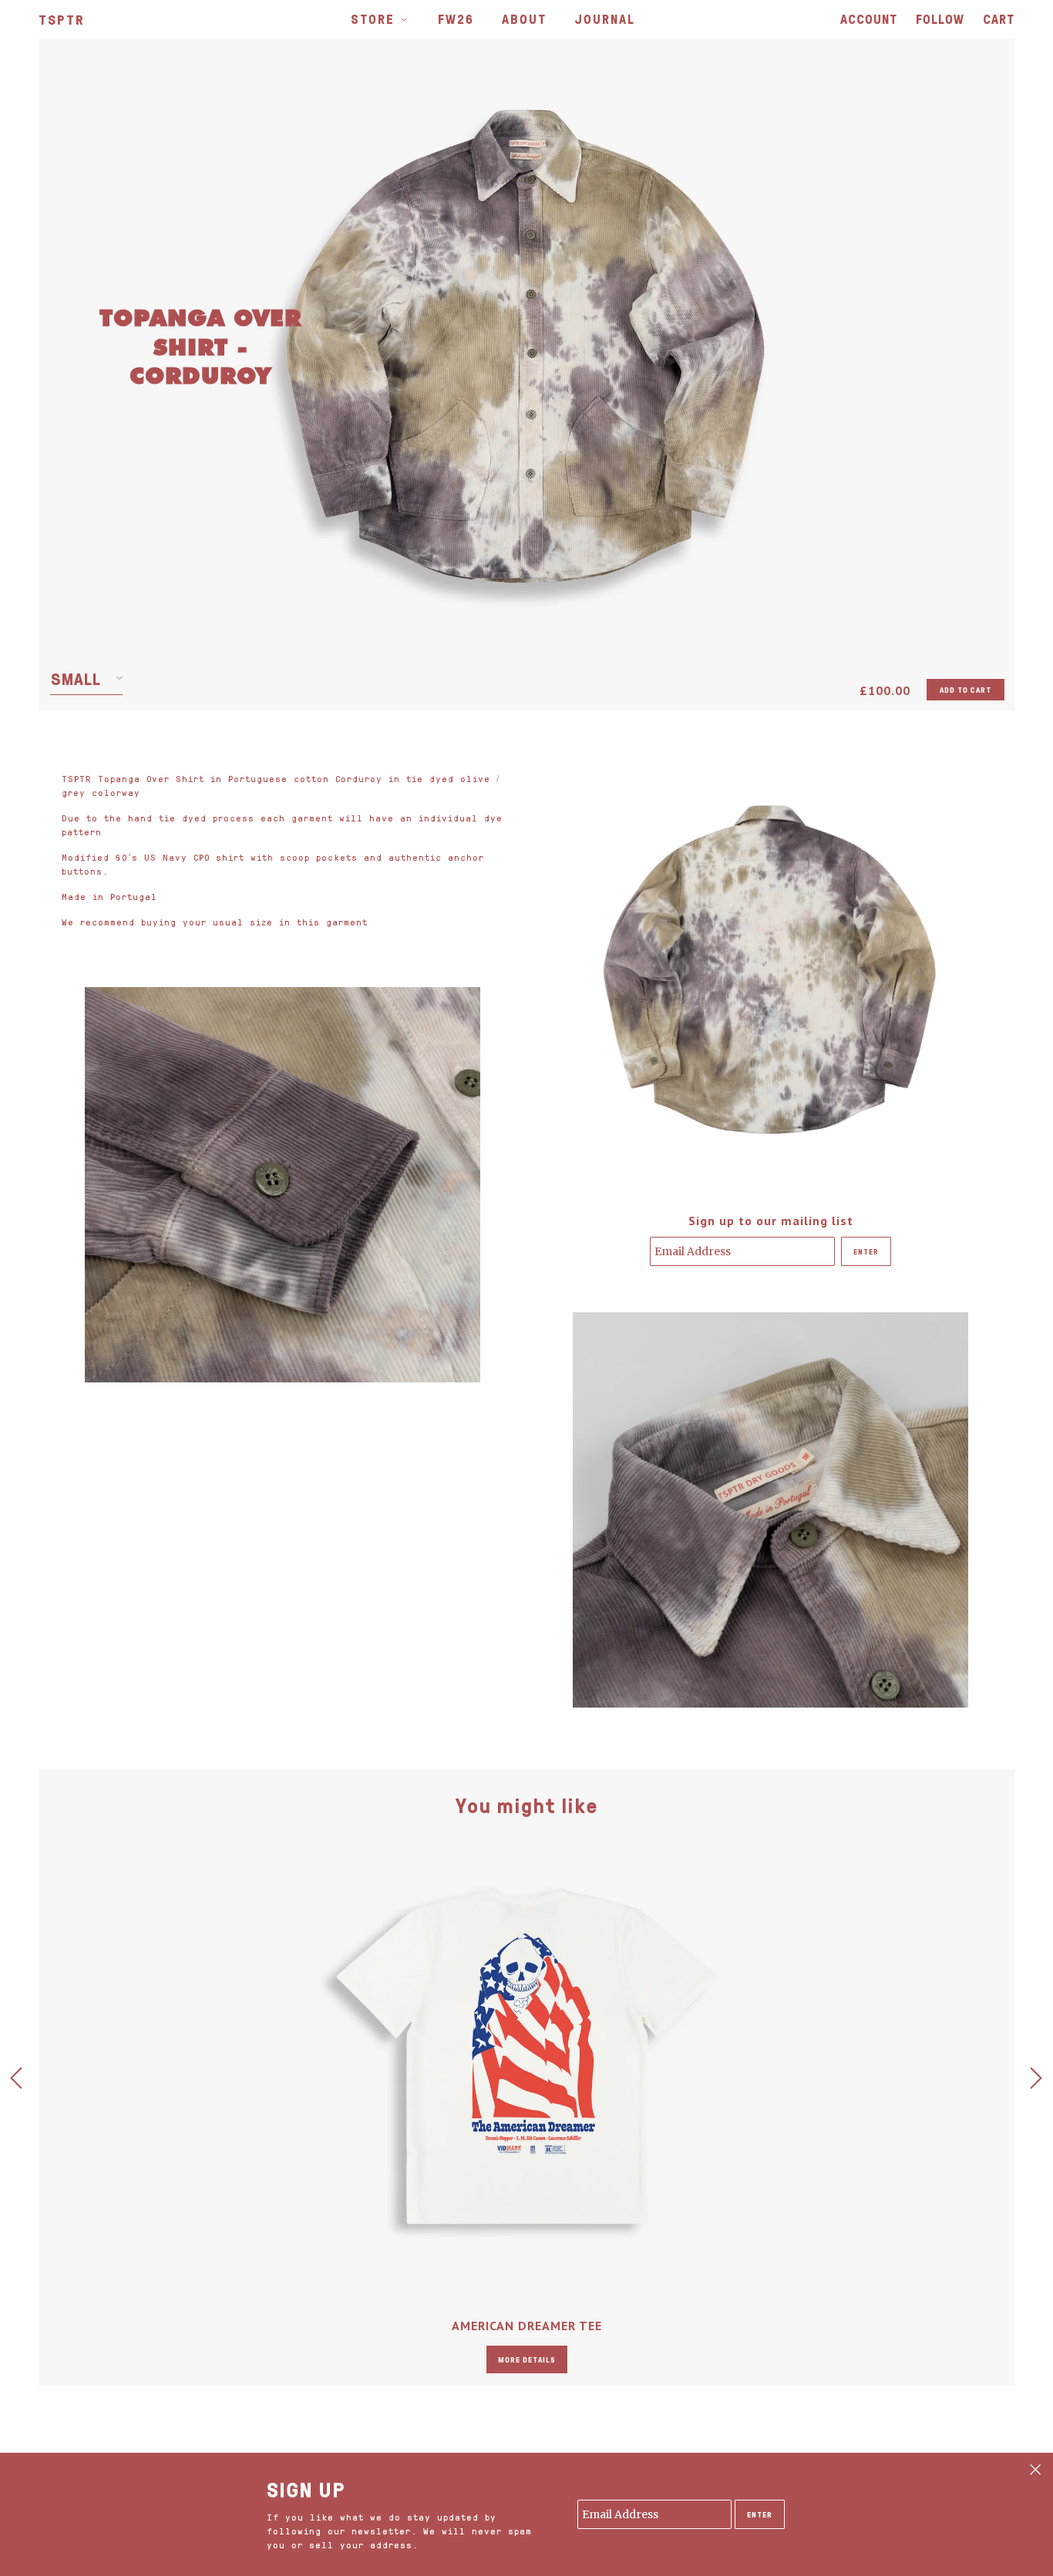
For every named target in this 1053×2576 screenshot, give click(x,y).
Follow (940, 19)
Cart (999, 19)
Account (869, 19)
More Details (527, 2359)
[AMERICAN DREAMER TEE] (526, 2057)
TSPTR (62, 19)
